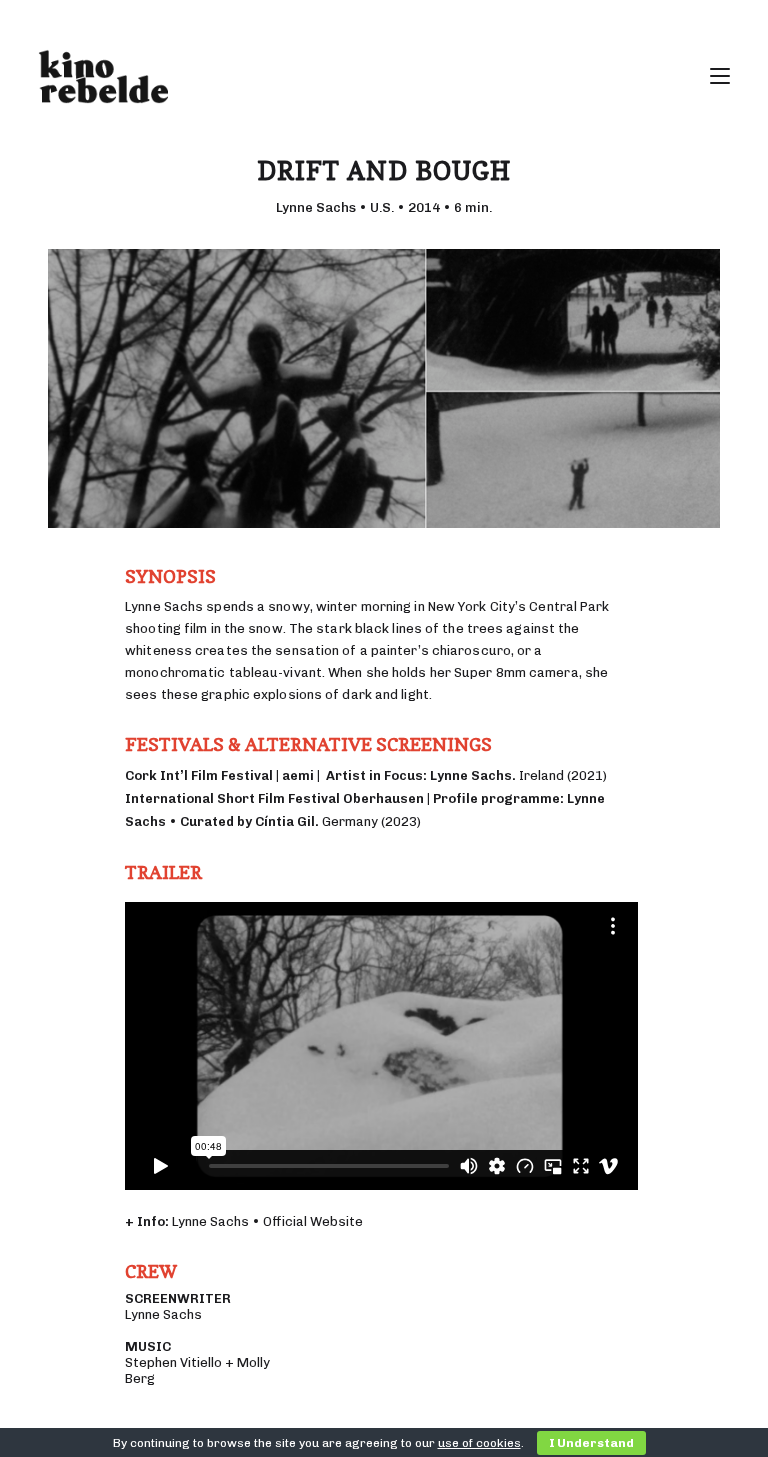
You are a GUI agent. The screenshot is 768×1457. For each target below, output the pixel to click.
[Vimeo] (720, 20)
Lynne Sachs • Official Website (267, 1221)
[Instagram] (697, 20)
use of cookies (479, 1443)
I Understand (591, 1443)
